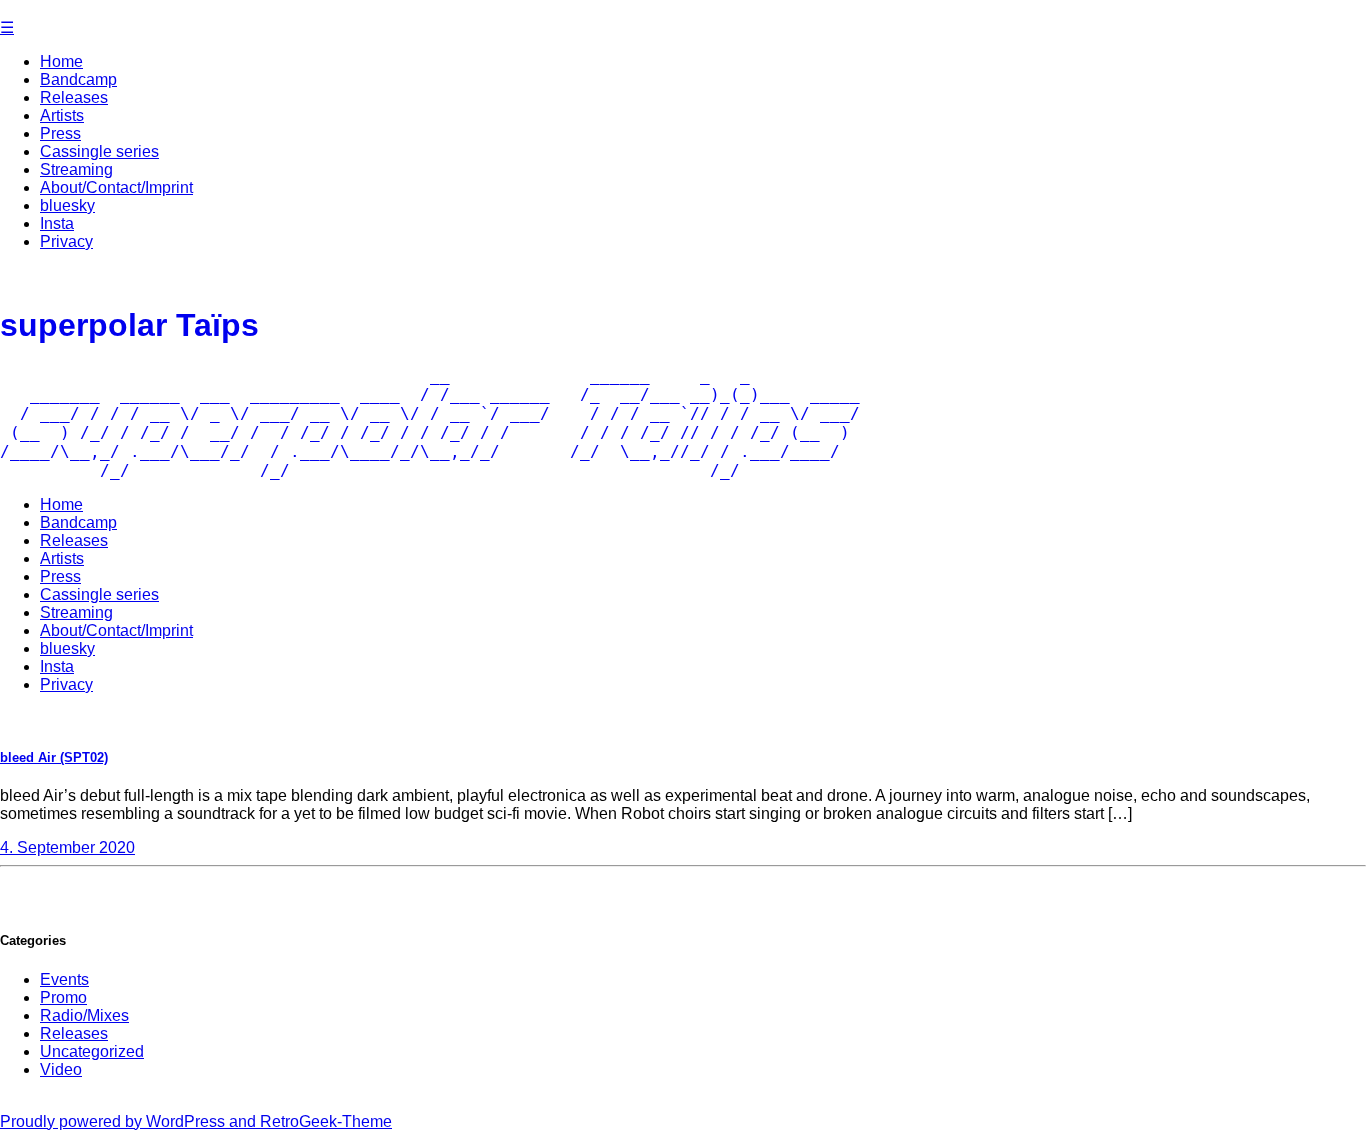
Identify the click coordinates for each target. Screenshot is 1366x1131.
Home (61, 61)
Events (64, 979)
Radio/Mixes (84, 1015)
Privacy (66, 241)
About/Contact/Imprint (116, 187)
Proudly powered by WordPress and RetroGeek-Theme (196, 1121)
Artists (62, 115)
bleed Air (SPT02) (54, 757)
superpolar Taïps (129, 325)
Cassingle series (99, 151)
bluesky (67, 205)
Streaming (76, 169)
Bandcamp (78, 79)
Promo (63, 997)
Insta (57, 223)
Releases (74, 97)
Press (60, 133)
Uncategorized (92, 1051)
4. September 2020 (67, 847)
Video (61, 1069)
